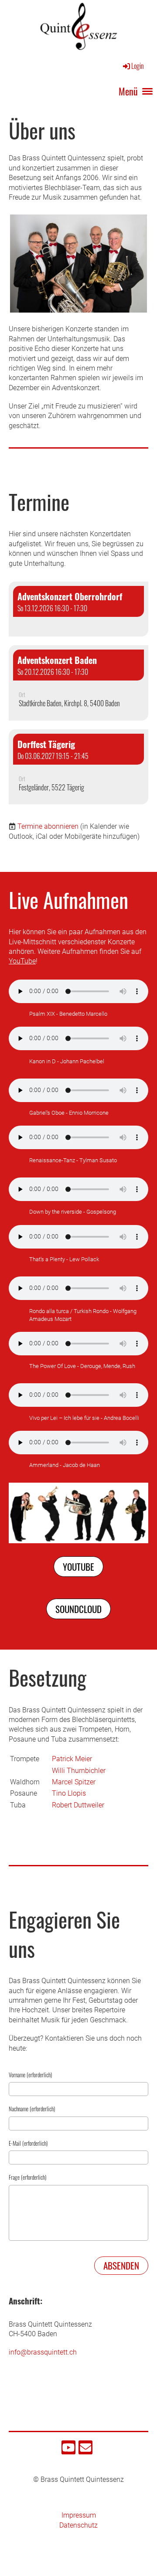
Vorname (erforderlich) (30, 2075)
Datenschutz (78, 2525)
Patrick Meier (72, 1759)
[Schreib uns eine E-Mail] (85, 2450)
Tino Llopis (69, 1793)
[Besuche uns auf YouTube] (68, 2450)
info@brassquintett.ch (43, 2352)
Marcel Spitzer (74, 1782)
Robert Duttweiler (78, 1805)
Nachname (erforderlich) (32, 2109)
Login (138, 66)
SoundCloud (78, 1609)
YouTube (22, 961)
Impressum (79, 2515)
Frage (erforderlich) (27, 2177)
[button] (78, 609)
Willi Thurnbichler (79, 1771)
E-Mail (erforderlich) (28, 2143)
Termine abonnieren (48, 826)
